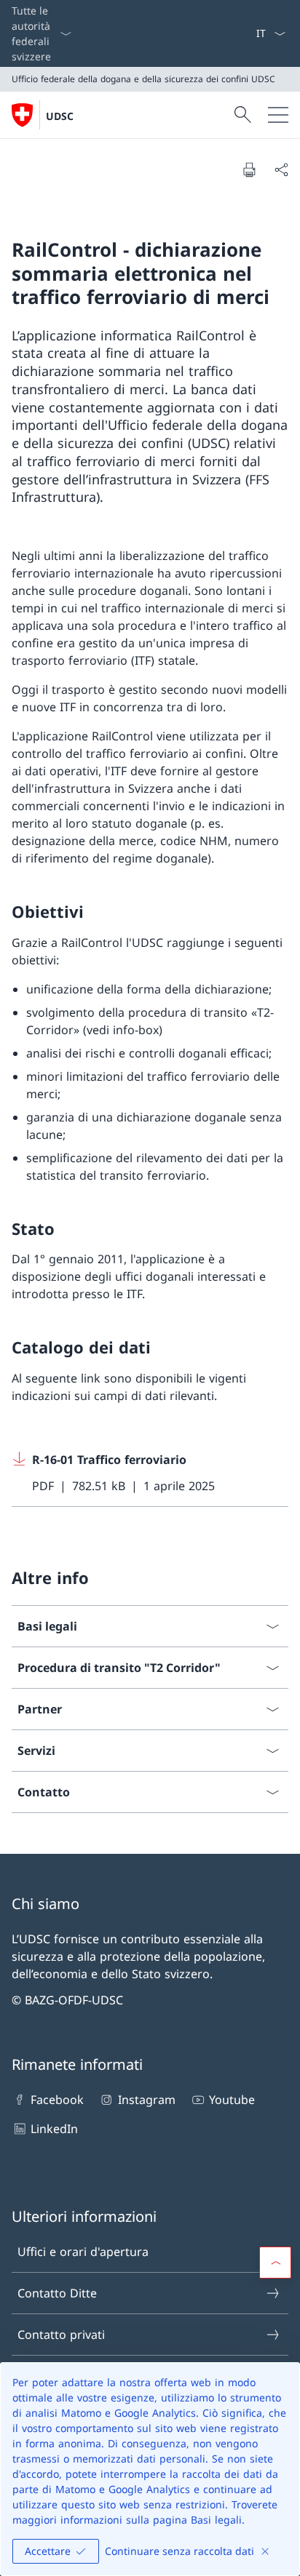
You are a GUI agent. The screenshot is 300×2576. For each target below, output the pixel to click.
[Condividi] (281, 169)
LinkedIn (54, 2129)
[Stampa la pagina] (249, 169)
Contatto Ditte (57, 2293)
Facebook (57, 2100)
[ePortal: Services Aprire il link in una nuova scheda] (250, 33)
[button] (275, 2263)
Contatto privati (61, 2335)
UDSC (60, 116)
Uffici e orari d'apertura (83, 2252)
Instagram (146, 2100)
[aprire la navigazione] (278, 115)
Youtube (232, 2100)
